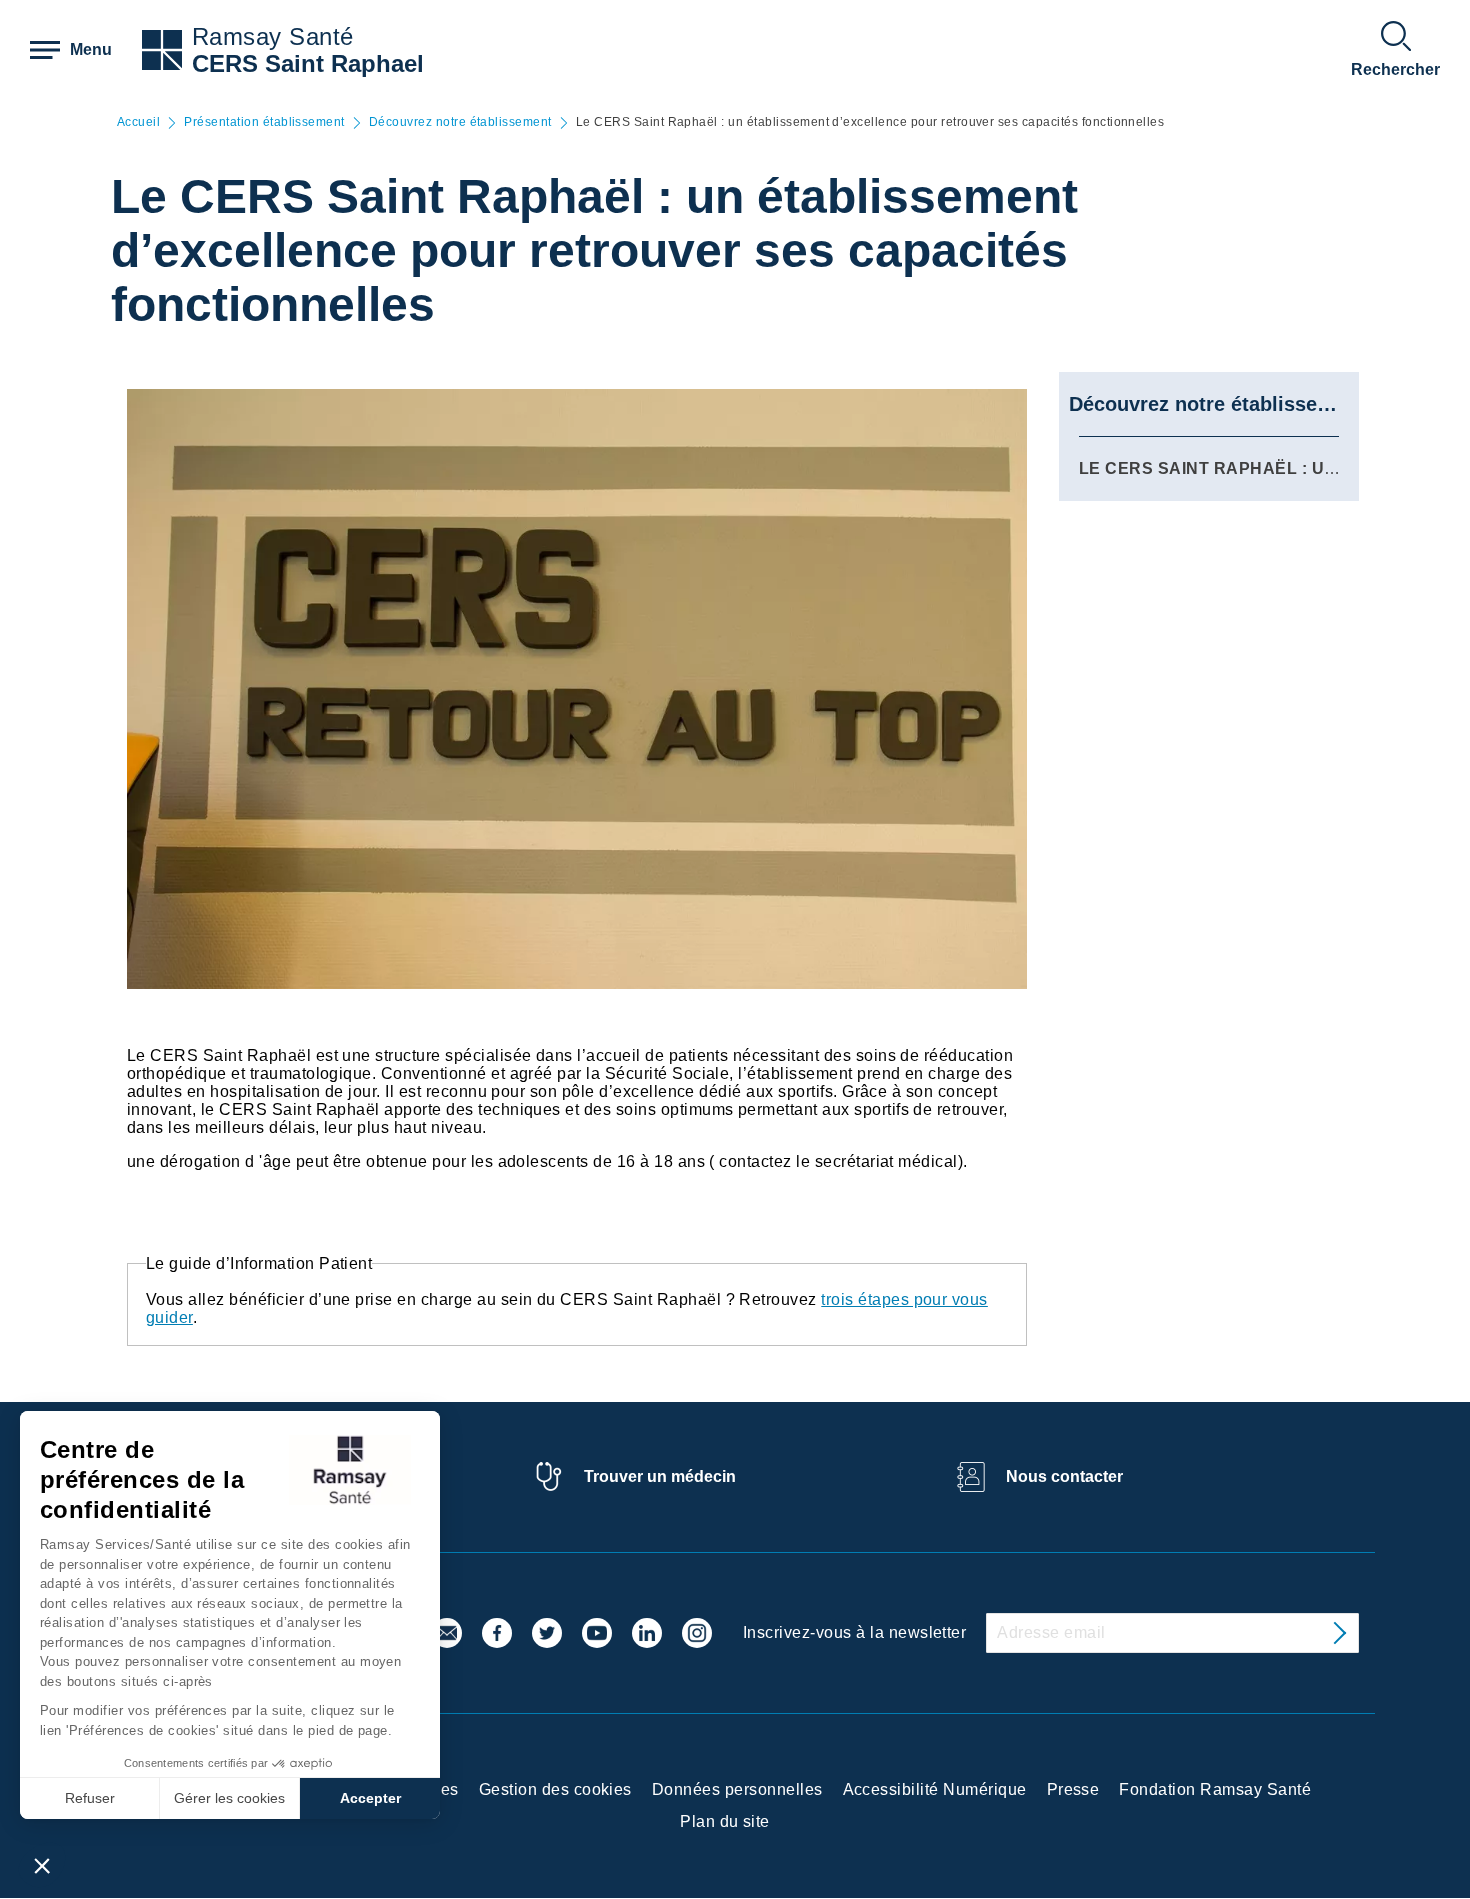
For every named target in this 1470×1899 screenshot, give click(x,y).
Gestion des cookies (555, 1789)
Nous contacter (1064, 1476)
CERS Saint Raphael (308, 63)
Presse (1073, 1789)
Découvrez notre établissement (460, 122)
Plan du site (725, 1821)
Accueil (138, 122)
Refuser (90, 1798)
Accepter (370, 1798)
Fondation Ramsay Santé (1215, 1789)
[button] (42, 1865)
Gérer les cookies (229, 1798)
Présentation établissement (264, 122)
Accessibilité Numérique (935, 1789)
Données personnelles (737, 1789)
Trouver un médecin (660, 1476)
